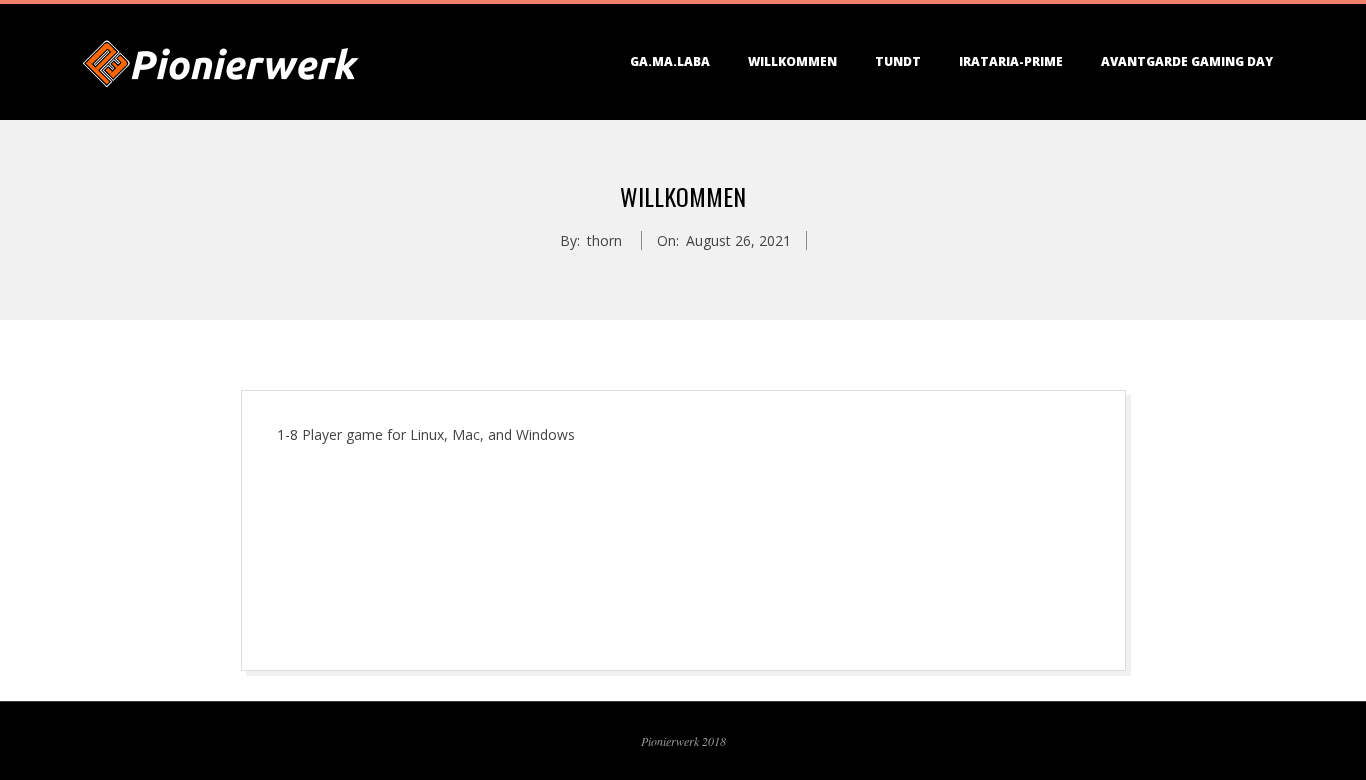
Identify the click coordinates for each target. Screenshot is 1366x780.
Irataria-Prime (1011, 61)
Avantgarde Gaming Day (1187, 61)
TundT (898, 61)
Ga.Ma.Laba (670, 61)
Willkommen (792, 61)
